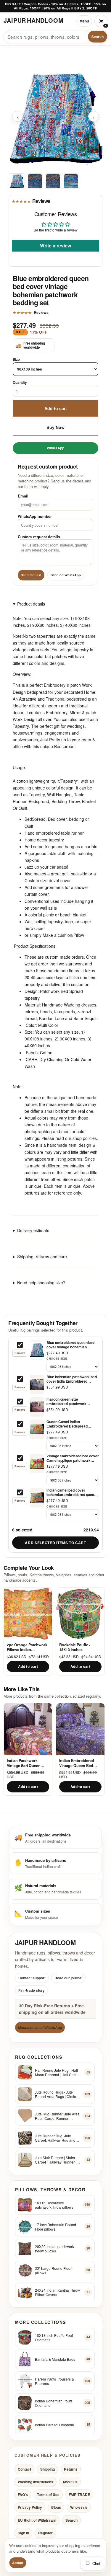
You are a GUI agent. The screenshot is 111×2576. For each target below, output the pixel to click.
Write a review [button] (55, 245)
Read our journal (68, 1978)
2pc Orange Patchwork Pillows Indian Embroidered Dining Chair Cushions (27, 1647)
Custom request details (39, 537)
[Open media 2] (35, 181)
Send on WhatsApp (66, 575)
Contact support (32, 1978)
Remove (20, 1353)
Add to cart (56, 408)
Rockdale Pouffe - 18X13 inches (75, 1647)
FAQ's (23, 2495)
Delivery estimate (33, 1230)
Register (45, 2533)
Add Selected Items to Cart (55, 1543)
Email (23, 496)
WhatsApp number (35, 516)
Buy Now (55, 427)
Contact (24, 2469)
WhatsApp (55, 448)
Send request (31, 575)
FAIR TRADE (79, 2495)
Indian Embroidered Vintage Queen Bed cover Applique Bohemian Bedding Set (79, 1763)
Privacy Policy (30, 2507)
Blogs (56, 2507)
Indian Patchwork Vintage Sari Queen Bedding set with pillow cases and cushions (27, 1763)
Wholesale (79, 2507)
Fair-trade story (32, 1990)
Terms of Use (48, 2495)
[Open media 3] (53, 181)
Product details (31, 603)
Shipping (48, 2469)
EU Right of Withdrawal (37, 2520)
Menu (84, 21)
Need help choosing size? (41, 1282)
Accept (18, 2563)
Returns (71, 2469)
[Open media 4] (71, 181)
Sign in (23, 2533)
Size (16, 359)
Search (98, 37)
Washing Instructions (36, 2482)
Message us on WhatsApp (40, 2027)
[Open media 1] (17, 181)
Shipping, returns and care (42, 1256)
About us (70, 2482)
